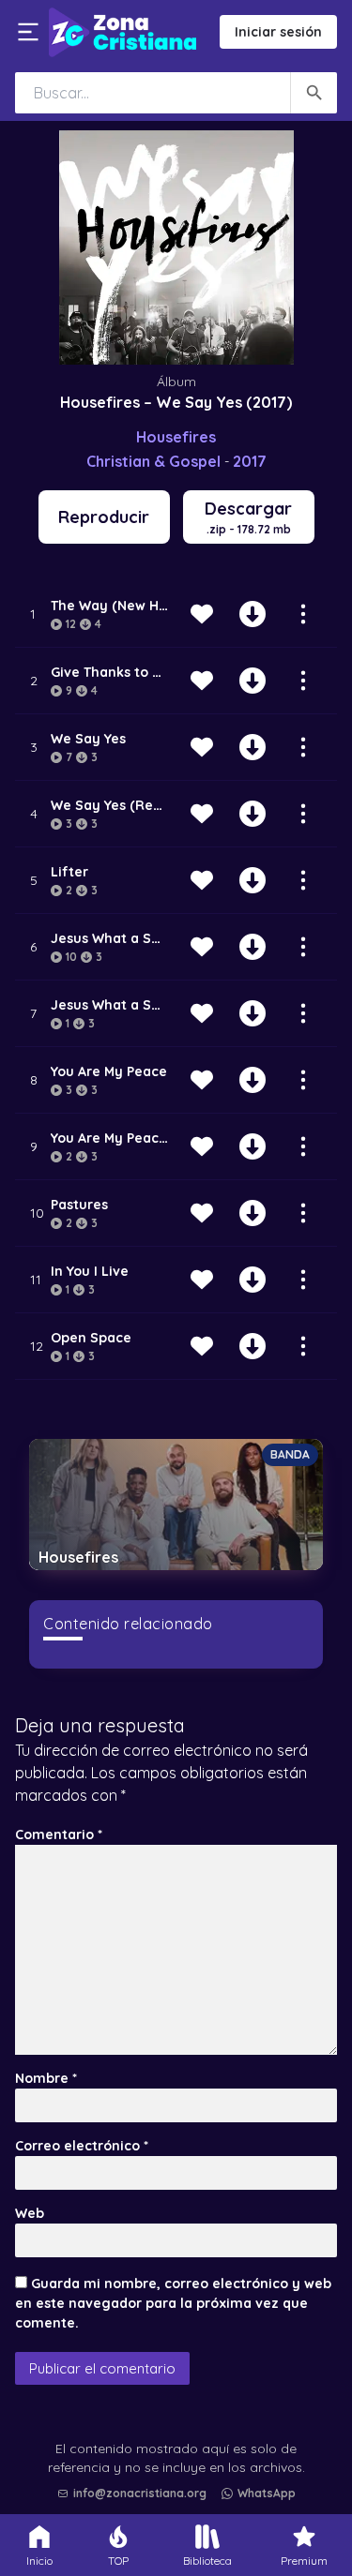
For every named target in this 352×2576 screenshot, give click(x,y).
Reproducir (104, 517)
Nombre (46, 2078)
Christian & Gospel (153, 461)
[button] (181, 2446)
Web (30, 2213)
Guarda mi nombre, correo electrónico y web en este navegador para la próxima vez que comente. (173, 2303)
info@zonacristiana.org (140, 2493)
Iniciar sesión (278, 32)
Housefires (176, 437)
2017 (250, 461)
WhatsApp (267, 2493)
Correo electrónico (82, 2146)
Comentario (59, 1835)
